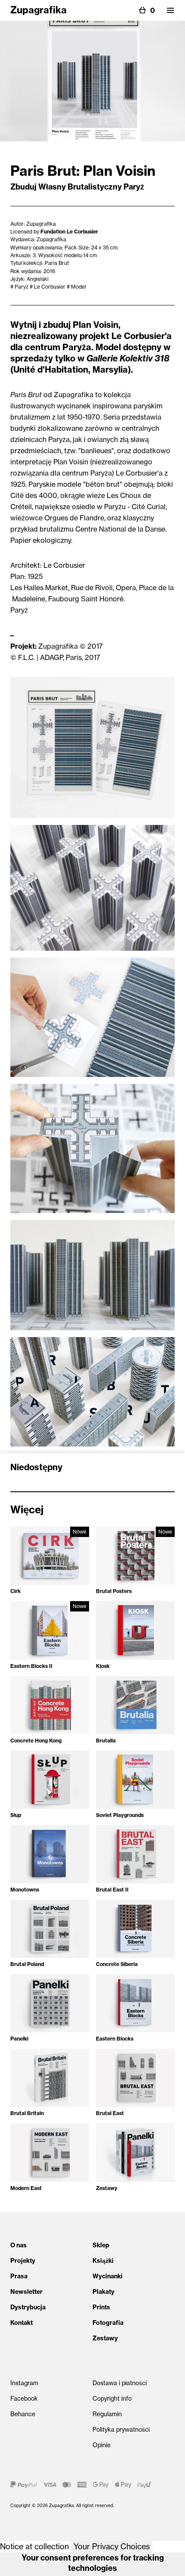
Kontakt (22, 2323)
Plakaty (103, 2292)
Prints (101, 2307)
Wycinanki (108, 2276)
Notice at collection (34, 2546)
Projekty (23, 2261)
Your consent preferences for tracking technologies (93, 2563)
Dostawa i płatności (120, 2383)
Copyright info (112, 2399)
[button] (170, 10)
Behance (23, 2414)
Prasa (19, 2276)
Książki (103, 2261)
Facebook (24, 2399)
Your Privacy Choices (112, 2546)
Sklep (101, 2245)
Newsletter (26, 2292)
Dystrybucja (28, 2307)
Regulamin (107, 2414)
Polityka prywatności (121, 2430)
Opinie (102, 2445)
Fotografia (108, 2323)
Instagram (24, 2383)
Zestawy (105, 2338)
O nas (18, 2245)
